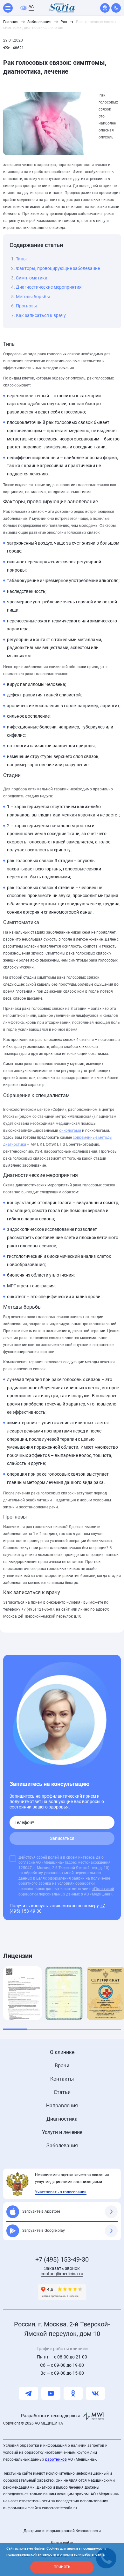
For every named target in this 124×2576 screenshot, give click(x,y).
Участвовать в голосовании (61, 2192)
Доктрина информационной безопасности (62, 2531)
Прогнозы (26, 306)
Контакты (62, 2079)
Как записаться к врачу (41, 315)
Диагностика (62, 2119)
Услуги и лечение (62, 2132)
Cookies (53, 2549)
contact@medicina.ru (62, 2274)
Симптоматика (32, 278)
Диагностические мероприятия (49, 287)
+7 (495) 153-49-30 (62, 2259)
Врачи (62, 2066)
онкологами (70, 1130)
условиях (66, 1883)
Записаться (62, 1838)
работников (56, 2459)
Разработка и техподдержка (51, 2416)
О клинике (62, 2052)
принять (62, 2567)
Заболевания (62, 2146)
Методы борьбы (33, 297)
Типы (21, 259)
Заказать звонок (62, 2268)
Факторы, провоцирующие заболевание (58, 268)
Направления (62, 2106)
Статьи (62, 2092)
